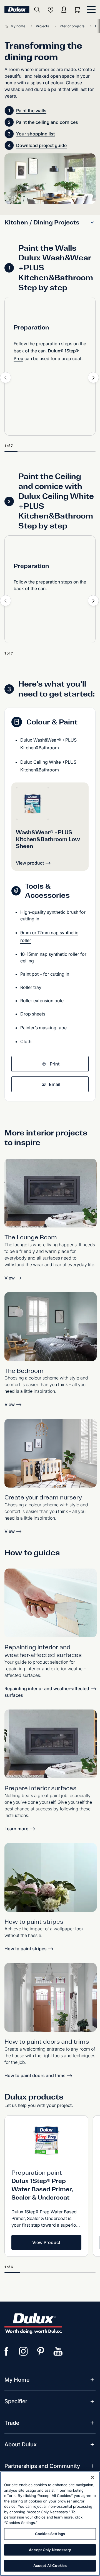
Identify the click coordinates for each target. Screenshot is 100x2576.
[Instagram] (24, 2351)
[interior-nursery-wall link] (51, 1453)
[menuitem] (17, 2380)
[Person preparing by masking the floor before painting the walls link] (51, 1744)
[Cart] (78, 10)
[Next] (93, 378)
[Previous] (6, 378)
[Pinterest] (41, 2351)
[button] (92, 222)
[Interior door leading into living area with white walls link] (51, 1997)
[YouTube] (58, 2351)
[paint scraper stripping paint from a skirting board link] (51, 1603)
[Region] (51, 10)
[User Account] (64, 10)
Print (55, 1064)
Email (55, 1084)
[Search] (37, 10)
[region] (50, 2524)
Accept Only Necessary (50, 2550)
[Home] (7, 26)
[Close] (92, 2477)
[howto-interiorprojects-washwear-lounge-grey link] (51, 1193)
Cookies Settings (50, 2534)
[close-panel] (91, 10)
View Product (46, 2242)
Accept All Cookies (50, 2565)
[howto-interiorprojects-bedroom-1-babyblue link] (51, 1327)
